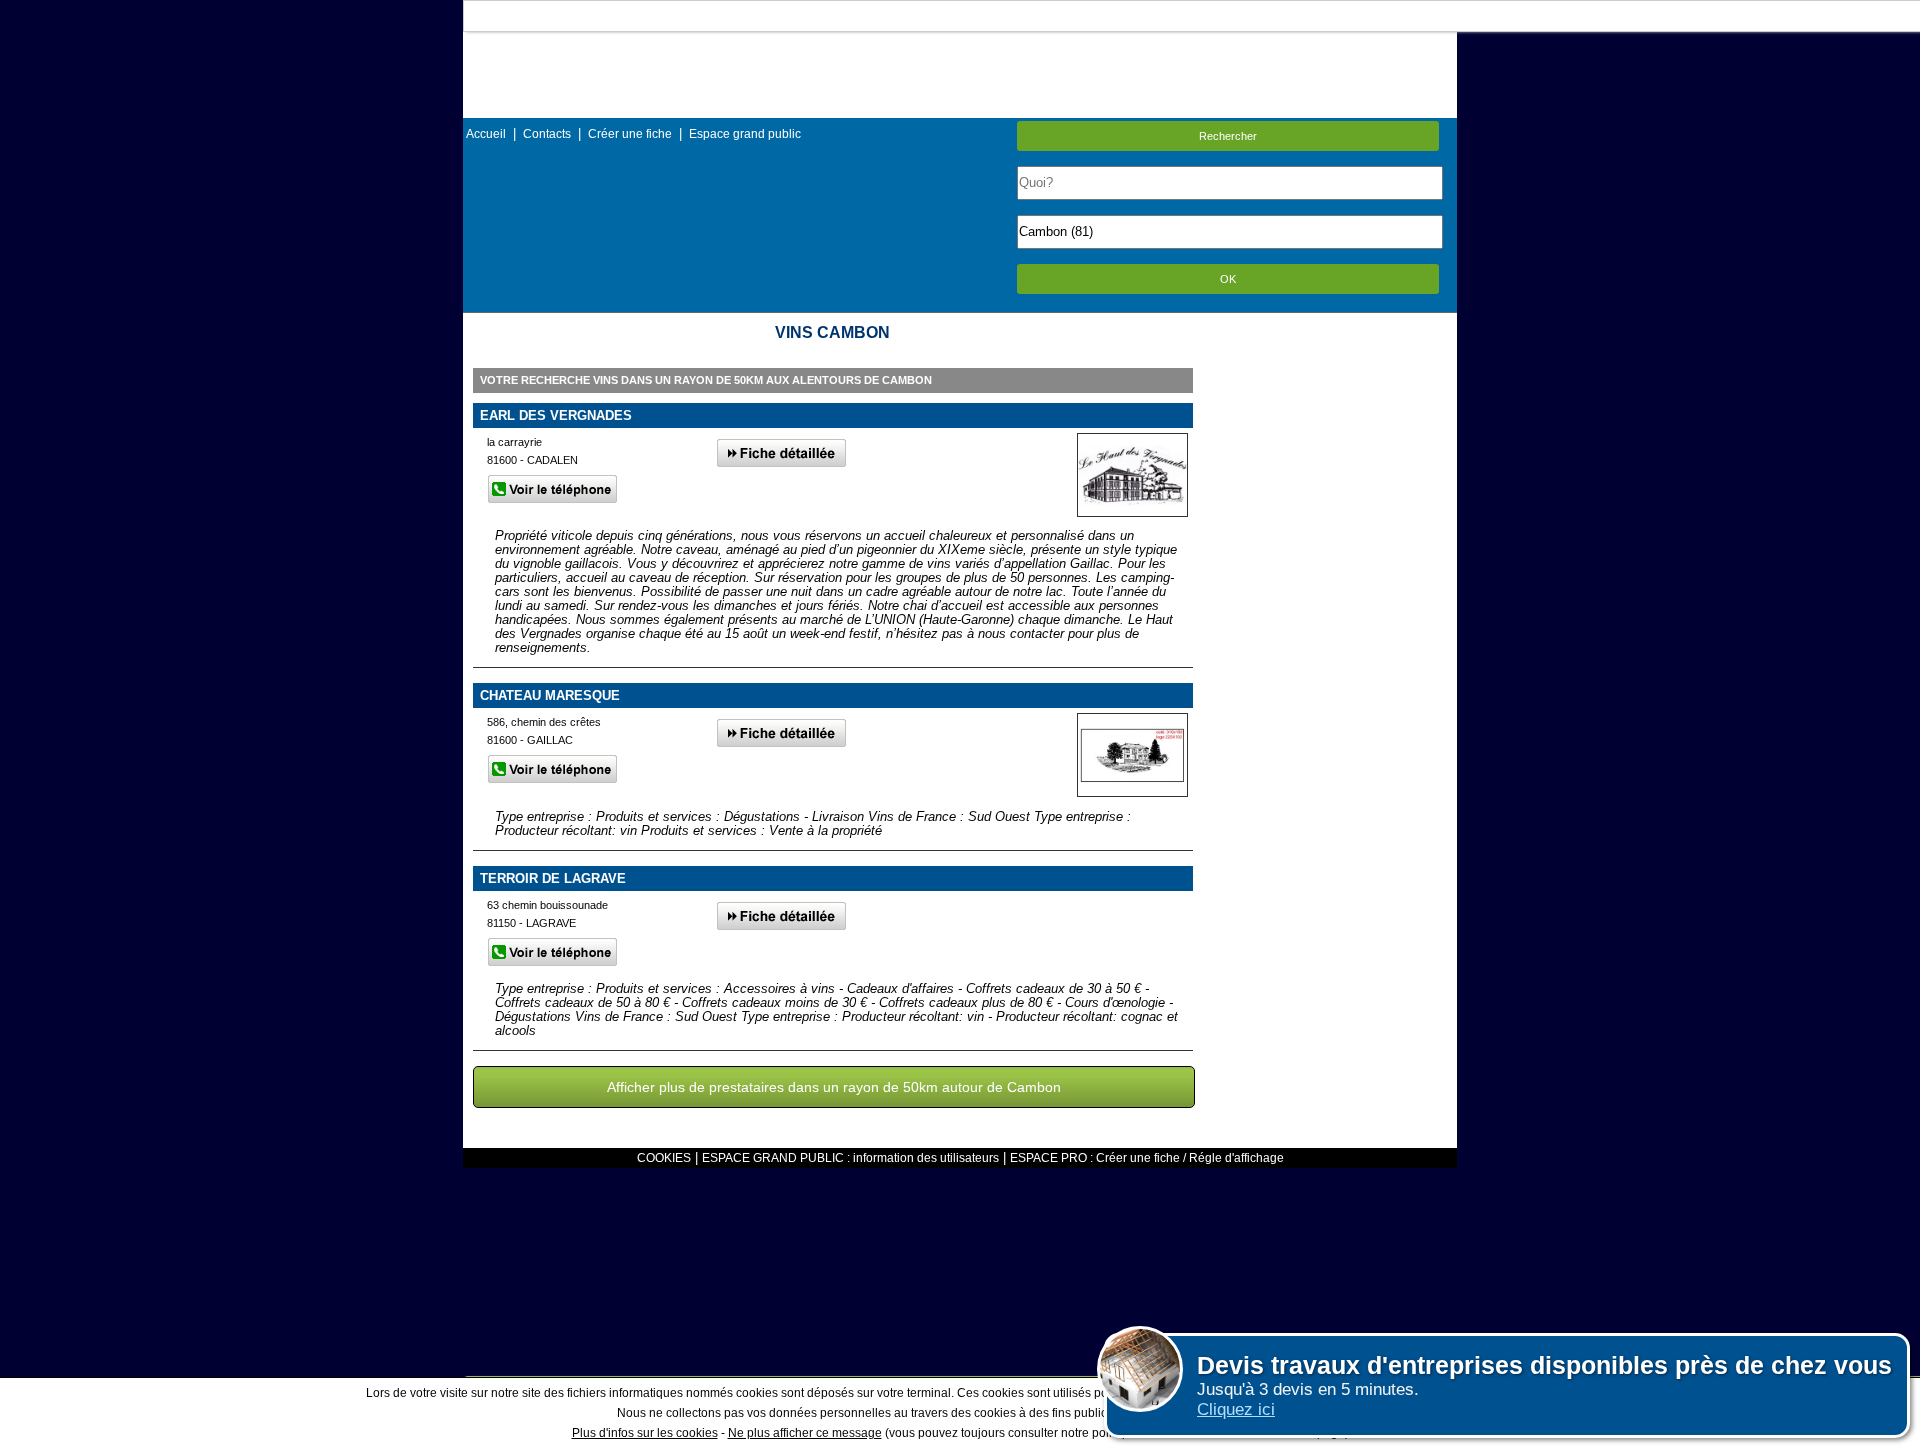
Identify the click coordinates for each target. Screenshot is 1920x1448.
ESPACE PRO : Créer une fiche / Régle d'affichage (1147, 1158)
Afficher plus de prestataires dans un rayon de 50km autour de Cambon (834, 1087)
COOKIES (664, 1158)
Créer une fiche (630, 134)
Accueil (486, 134)
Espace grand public (745, 134)
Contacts (547, 134)
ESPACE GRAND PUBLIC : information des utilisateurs (850, 1158)
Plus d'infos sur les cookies (645, 1433)
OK (1228, 279)
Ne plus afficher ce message (805, 1433)
